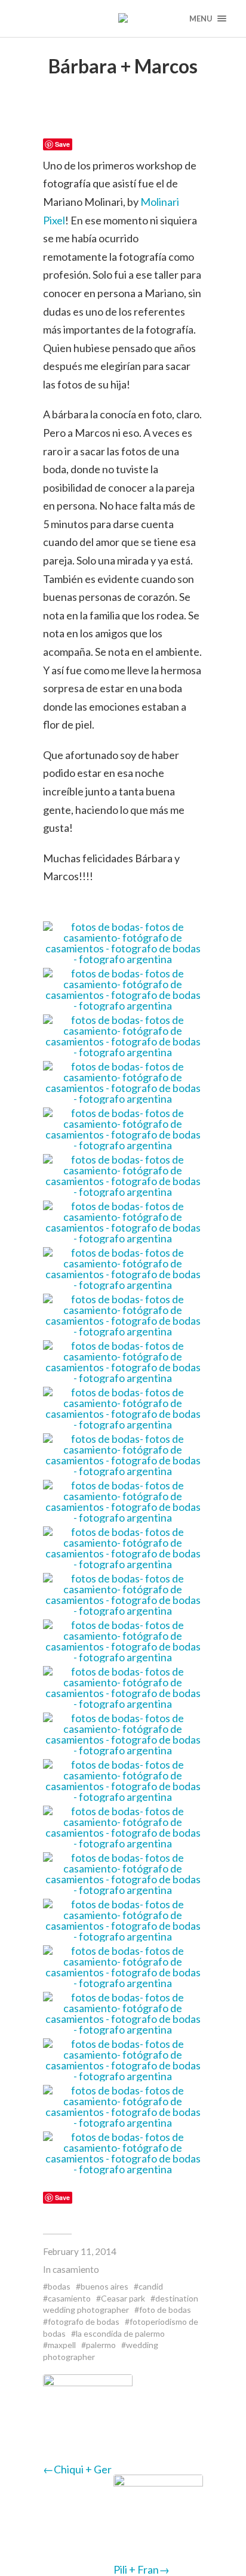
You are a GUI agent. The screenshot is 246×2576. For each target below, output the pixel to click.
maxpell (62, 2345)
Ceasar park (123, 2298)
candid (151, 2286)
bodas (59, 2286)
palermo (101, 2345)
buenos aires (104, 2286)
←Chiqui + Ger (77, 2469)
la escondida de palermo (120, 2333)
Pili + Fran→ (142, 2569)
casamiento (76, 2269)
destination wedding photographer (121, 2304)
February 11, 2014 (80, 2251)
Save (62, 144)
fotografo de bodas (84, 2322)
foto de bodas (165, 2310)
